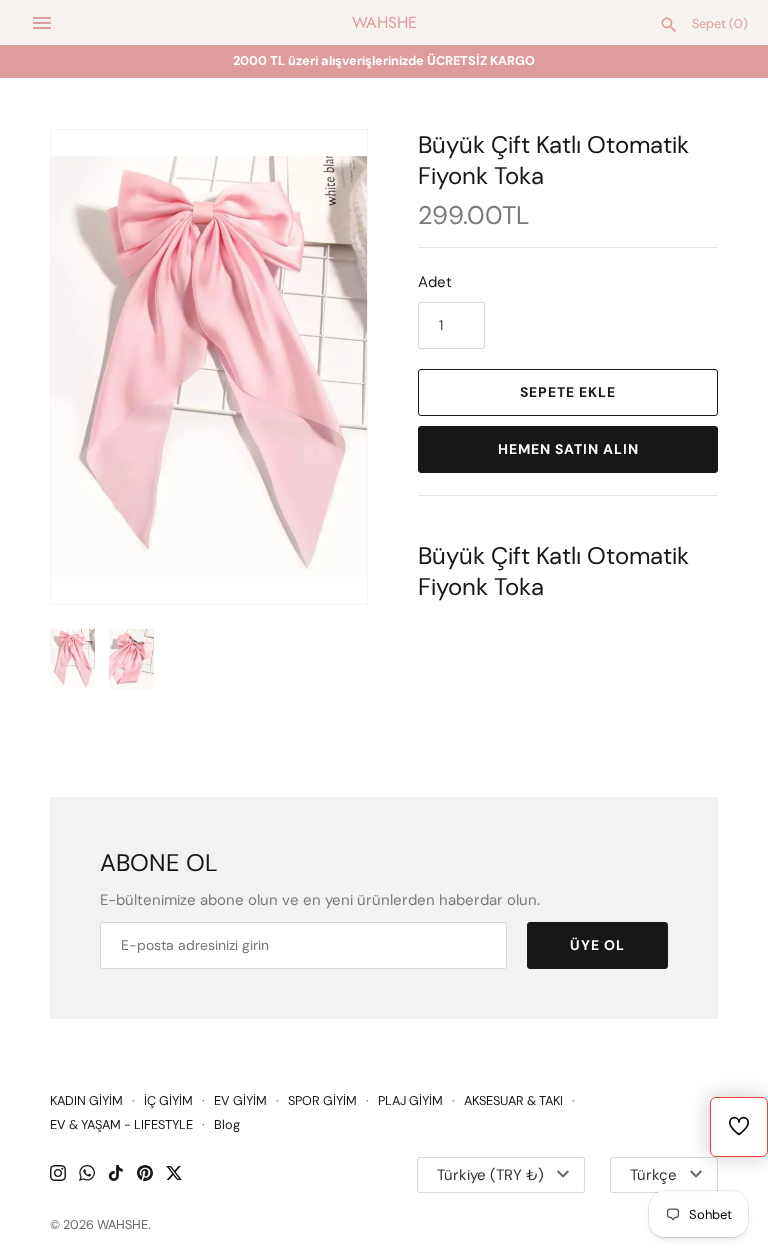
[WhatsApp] (87, 1175)
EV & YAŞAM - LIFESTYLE (121, 1124)
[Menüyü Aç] (42, 23)
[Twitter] (174, 1175)
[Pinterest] (145, 1175)
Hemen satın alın (568, 449)
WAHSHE (122, 1224)
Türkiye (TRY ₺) (490, 1175)
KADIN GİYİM (86, 1100)
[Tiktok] (116, 1175)
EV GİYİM (240, 1100)
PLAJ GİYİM (410, 1100)
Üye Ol (597, 945)
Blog (227, 1124)
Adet (435, 282)
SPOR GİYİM (322, 1100)
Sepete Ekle (568, 392)
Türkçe (653, 1175)
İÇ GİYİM (168, 1100)
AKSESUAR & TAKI (513, 1100)
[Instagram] (58, 1175)
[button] (325, 367)
